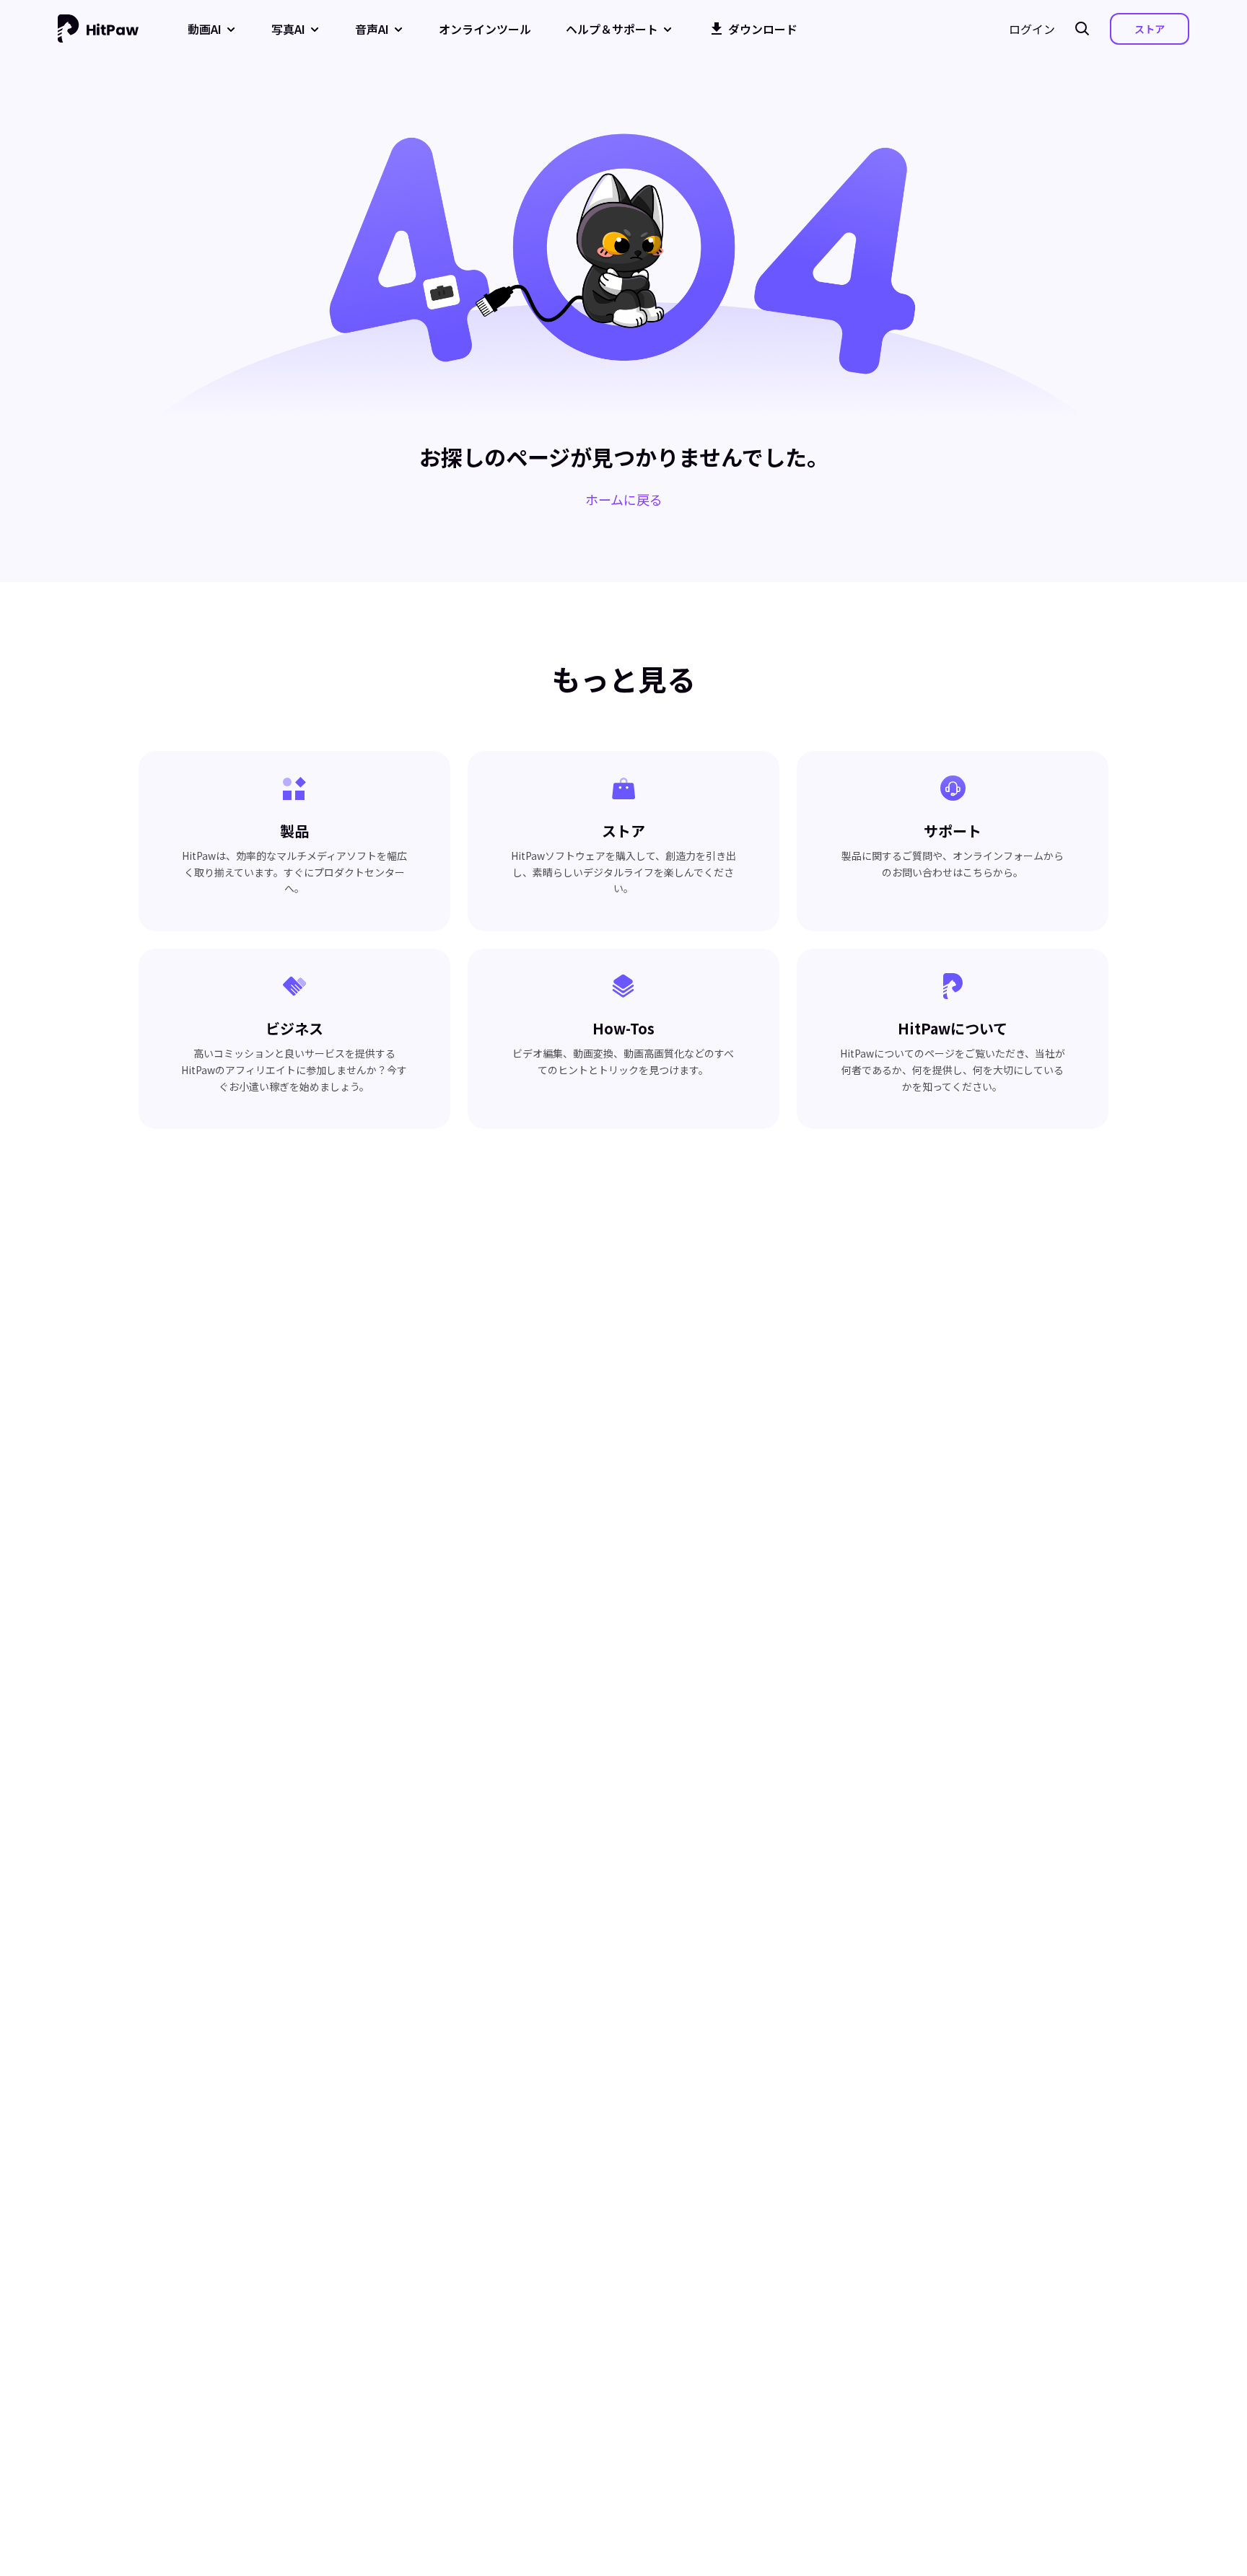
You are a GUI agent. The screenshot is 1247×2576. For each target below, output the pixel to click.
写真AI (288, 29)
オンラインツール (485, 29)
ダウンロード (763, 29)
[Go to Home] (98, 29)
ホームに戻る (624, 499)
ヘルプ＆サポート (612, 29)
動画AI (205, 29)
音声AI (372, 29)
